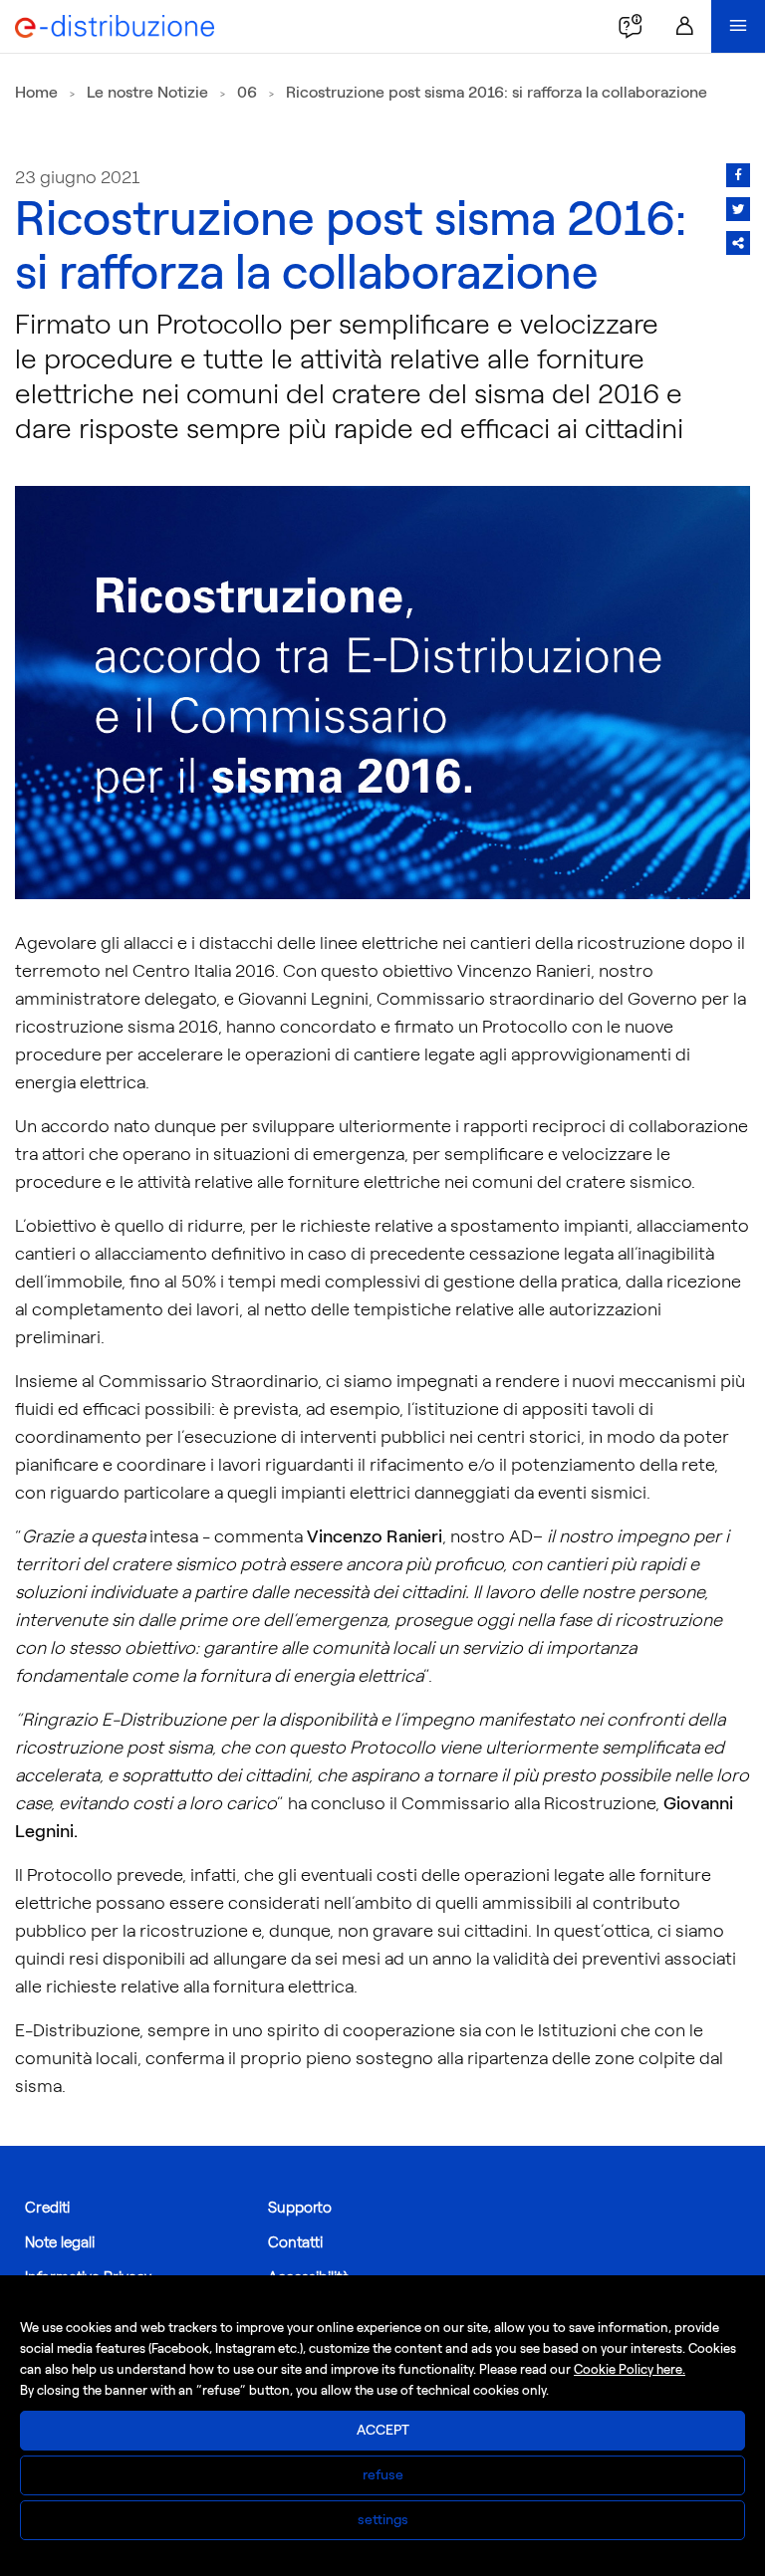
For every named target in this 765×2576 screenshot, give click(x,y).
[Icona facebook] (738, 175)
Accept (383, 2430)
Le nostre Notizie (147, 92)
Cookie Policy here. (630, 2369)
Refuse (383, 2475)
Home (36, 92)
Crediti (47, 2208)
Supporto (300, 2208)
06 (247, 92)
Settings (383, 2520)
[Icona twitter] (738, 209)
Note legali (60, 2242)
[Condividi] (738, 243)
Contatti (295, 2242)
